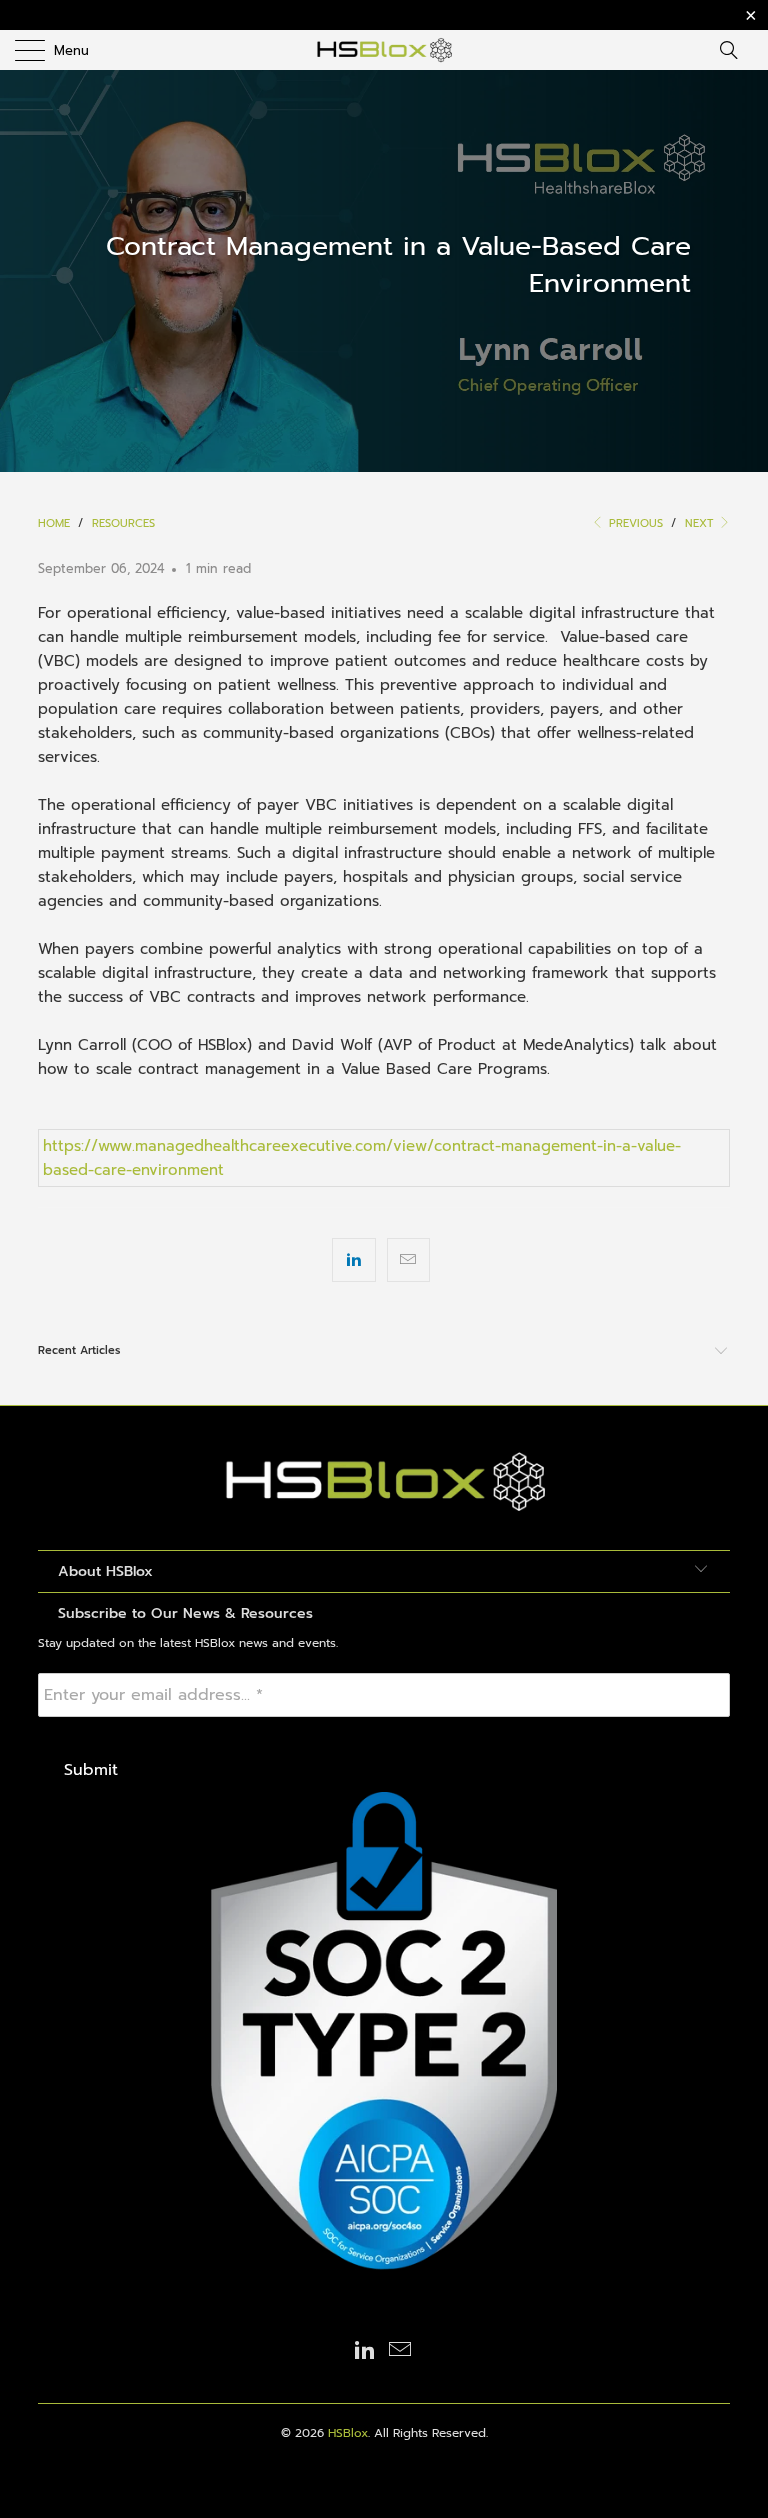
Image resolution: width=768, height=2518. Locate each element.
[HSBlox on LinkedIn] (365, 2351)
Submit (91, 1770)
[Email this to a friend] (408, 1260)
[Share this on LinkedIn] (353, 1260)
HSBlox (348, 2433)
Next (701, 523)
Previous (634, 523)
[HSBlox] (384, 50)
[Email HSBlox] (401, 2351)
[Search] (735, 50)
